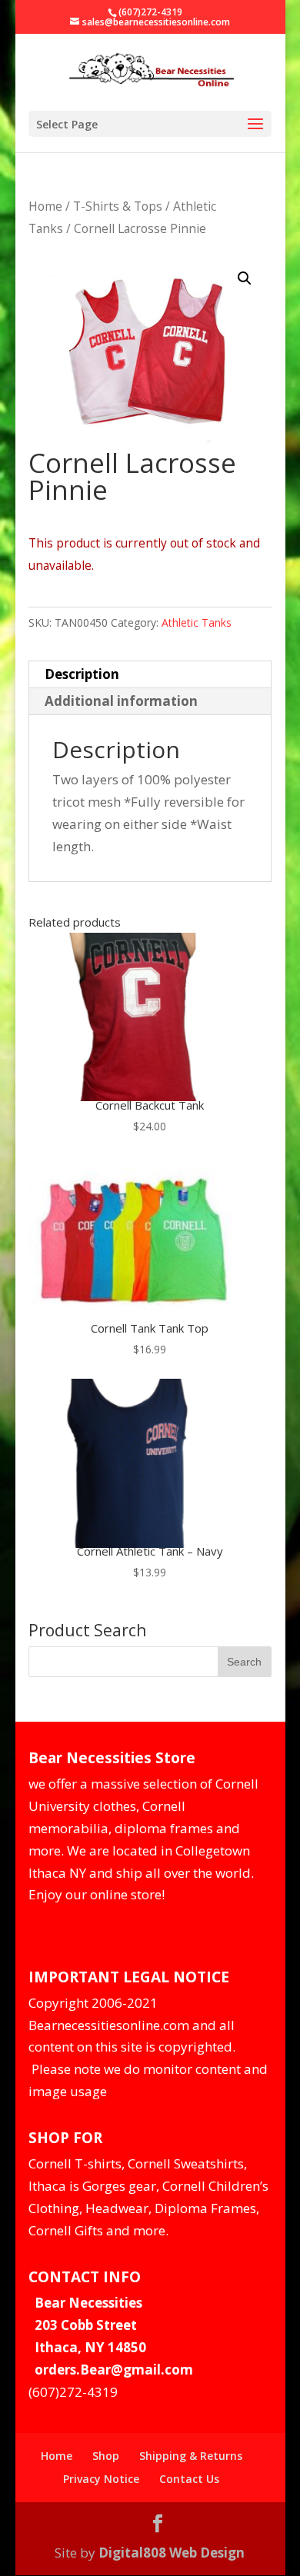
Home (45, 206)
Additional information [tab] (121, 701)
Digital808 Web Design (172, 2553)
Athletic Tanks (197, 622)
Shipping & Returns (191, 2456)
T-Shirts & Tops (118, 206)
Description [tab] (82, 674)
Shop (106, 2456)
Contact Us (189, 2479)
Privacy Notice (101, 2479)
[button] (245, 278)
